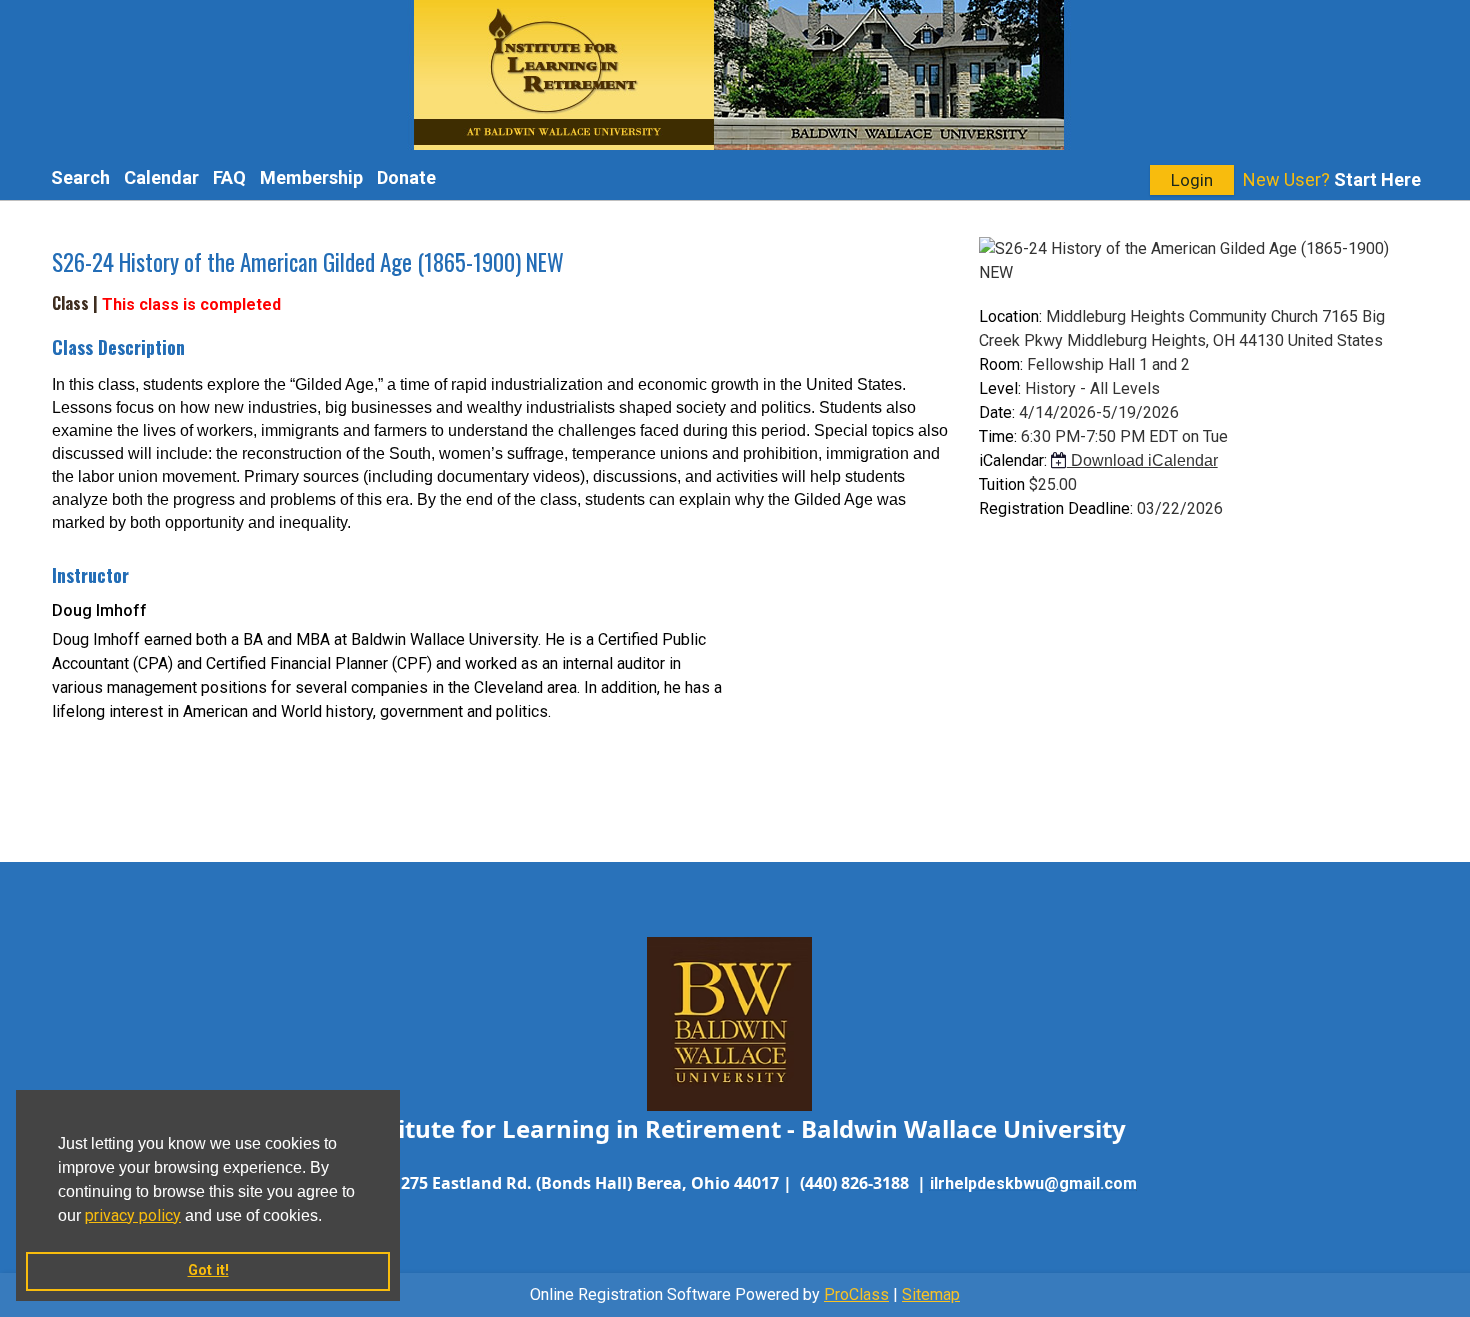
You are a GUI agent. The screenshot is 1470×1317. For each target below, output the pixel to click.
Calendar (161, 177)
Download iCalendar (1142, 460)
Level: (1000, 388)
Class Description (118, 347)
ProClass (856, 1294)
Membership (311, 177)
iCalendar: (1013, 460)
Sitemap (931, 1294)
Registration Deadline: (1056, 508)
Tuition (1002, 484)
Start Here (1377, 179)
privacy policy (133, 1215)
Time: (998, 436)
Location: (1010, 316)
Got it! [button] (208, 1270)
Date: (997, 412)
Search (80, 177)
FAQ (229, 177)
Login (1192, 180)
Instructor (90, 575)
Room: (1001, 364)
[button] (329, 1217)
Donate (406, 177)
